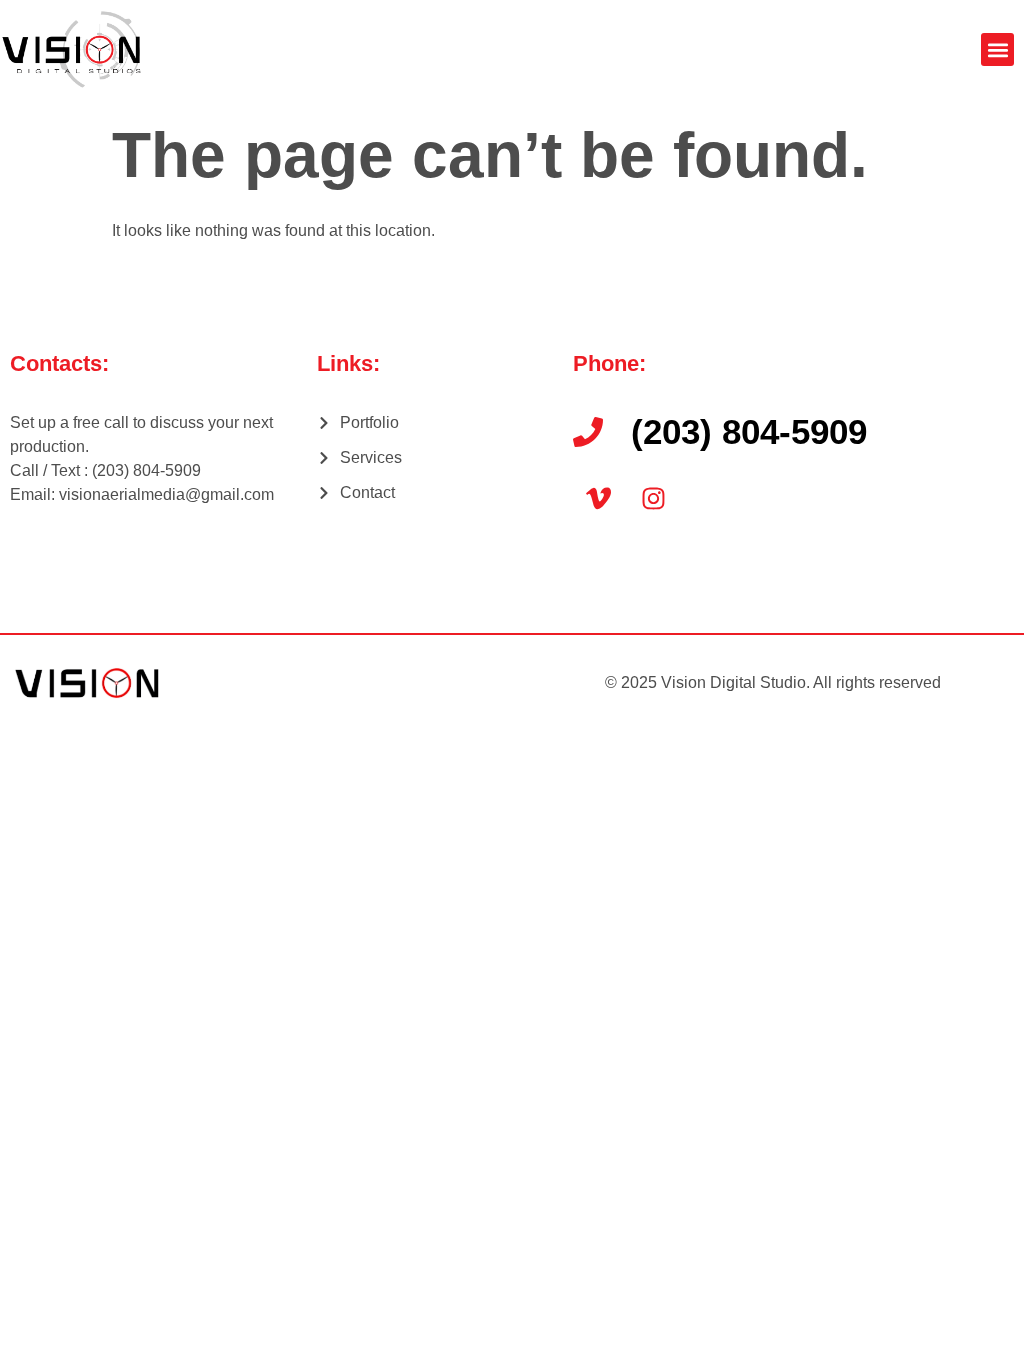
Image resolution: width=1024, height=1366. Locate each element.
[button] (997, 49)
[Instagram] (653, 498)
